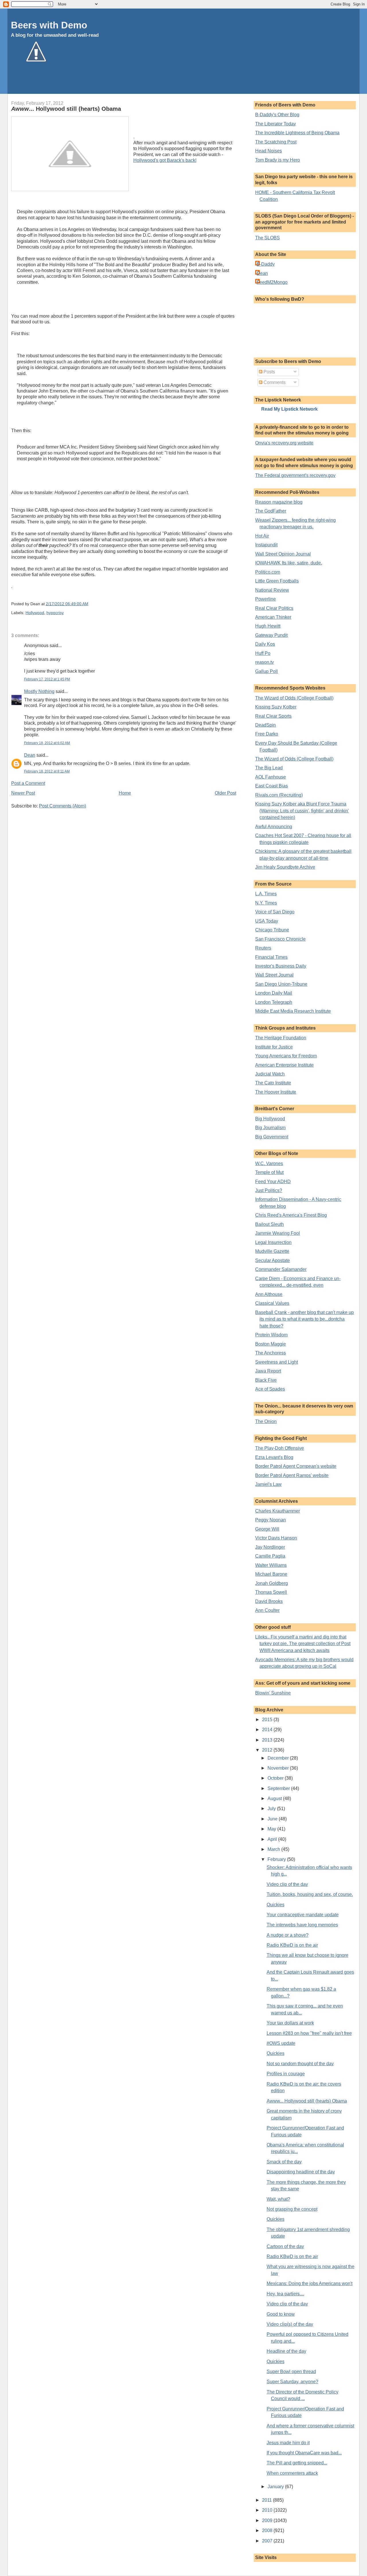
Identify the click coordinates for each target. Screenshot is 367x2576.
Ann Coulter (267, 1610)
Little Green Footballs (277, 581)
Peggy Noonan (271, 1520)
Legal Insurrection (273, 1242)
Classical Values (272, 1303)
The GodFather (271, 511)
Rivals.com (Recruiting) (279, 795)
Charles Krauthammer (278, 1511)
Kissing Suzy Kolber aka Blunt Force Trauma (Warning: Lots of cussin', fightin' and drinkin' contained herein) (302, 811)
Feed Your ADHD (273, 1182)
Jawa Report (268, 1371)
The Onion (266, 1421)
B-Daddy (266, 264)
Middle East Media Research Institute (293, 1011)
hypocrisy (55, 613)
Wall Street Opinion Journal (283, 554)
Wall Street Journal (274, 975)
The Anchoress (271, 1353)
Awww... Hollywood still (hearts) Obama (307, 2101)
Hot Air (262, 536)
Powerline (266, 599)
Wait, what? (278, 2199)
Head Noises (269, 151)
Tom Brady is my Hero (278, 160)
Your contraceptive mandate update (303, 1915)
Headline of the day (286, 2351)
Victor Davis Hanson (276, 1538)
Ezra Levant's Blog (274, 1457)
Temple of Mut (269, 1172)
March (274, 1849)
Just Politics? (269, 1190)
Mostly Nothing (39, 691)
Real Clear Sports (273, 716)
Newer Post (23, 793)
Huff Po (263, 653)
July (272, 1809)
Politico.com (268, 572)
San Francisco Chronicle (280, 939)
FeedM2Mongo (272, 282)
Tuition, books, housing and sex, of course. (310, 1894)
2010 (268, 2510)
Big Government (272, 1137)
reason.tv (264, 662)
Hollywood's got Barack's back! (165, 160)
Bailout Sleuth (270, 1224)
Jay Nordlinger (270, 1547)
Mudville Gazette (272, 1251)
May (272, 1829)
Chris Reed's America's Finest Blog (291, 1215)
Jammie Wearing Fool (278, 1233)
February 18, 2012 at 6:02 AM (47, 743)
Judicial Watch (270, 1074)
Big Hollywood (270, 1119)
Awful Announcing (274, 827)
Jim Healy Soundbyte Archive (285, 867)
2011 (268, 2500)
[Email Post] (90, 604)
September (279, 1788)
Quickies (276, 1905)
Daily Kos (265, 644)
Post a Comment (28, 783)
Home (125, 793)
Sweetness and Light (277, 1362)
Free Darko (267, 734)
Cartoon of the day (285, 2246)
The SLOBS (268, 238)
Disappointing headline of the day (301, 2172)
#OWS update (281, 2043)
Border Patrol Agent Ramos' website (292, 1475)
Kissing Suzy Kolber (276, 707)
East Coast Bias (272, 786)
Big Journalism (270, 1128)
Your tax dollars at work (290, 2023)
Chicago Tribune (272, 930)
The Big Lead (269, 768)
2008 (268, 2531)
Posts (269, 372)
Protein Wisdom (271, 1335)
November (279, 1768)
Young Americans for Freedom (286, 1056)
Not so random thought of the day (300, 2064)
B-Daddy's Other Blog (277, 115)
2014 (268, 1730)
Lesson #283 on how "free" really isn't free (309, 2033)
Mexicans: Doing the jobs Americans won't (310, 2283)
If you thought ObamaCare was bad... (304, 2453)
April (273, 1839)
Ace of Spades (270, 1389)
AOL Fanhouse (271, 777)
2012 (268, 1750)
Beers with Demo (49, 25)
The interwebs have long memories (302, 1925)
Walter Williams (271, 1565)
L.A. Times (266, 894)
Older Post (226, 793)
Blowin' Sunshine (273, 1693)
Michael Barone (271, 1574)
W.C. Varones (269, 1163)
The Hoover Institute (276, 1092)
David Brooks (269, 1601)
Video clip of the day (287, 1884)
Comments (274, 382)
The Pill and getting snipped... (297, 2463)
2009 (268, 2520)
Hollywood (35, 613)
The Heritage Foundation (281, 1038)
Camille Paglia (270, 1556)
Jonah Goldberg (272, 1583)
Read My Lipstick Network (289, 409)
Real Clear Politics (274, 608)
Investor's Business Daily (281, 966)
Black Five (266, 1380)
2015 (268, 1720)
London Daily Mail (274, 993)
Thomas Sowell (271, 1592)
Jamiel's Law (268, 1484)
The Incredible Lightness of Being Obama (297, 133)
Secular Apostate (273, 1260)
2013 (268, 1740)
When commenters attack (292, 2473)
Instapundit (266, 545)
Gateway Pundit (271, 635)
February (277, 1859)
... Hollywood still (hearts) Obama (66, 109)
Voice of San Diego (275, 912)
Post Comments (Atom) (63, 806)
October (276, 1778)
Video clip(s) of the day (290, 2324)
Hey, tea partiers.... (285, 2294)
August (275, 1798)
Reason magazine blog (279, 502)
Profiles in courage (286, 2074)
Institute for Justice (274, 1047)
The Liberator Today (276, 124)
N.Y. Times (266, 903)
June (273, 1819)
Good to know (281, 2314)
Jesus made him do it (288, 2443)
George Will (267, 1529)
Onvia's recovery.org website (284, 443)
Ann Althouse (269, 1294)
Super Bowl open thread (291, 2372)
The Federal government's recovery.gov (295, 475)
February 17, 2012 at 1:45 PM (47, 679)
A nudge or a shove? (288, 1935)
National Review (272, 590)
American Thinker (273, 617)
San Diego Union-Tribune (281, 984)
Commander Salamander (281, 1269)
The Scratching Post (276, 142)
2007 (268, 2541)
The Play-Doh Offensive (280, 1448)
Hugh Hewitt (268, 626)
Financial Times (271, 957)
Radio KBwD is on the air (292, 1945)
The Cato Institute (273, 1083)
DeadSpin (266, 725)
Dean (30, 755)
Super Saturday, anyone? (292, 2382)
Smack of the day (284, 2162)
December (279, 1758)
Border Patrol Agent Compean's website (296, 1466)
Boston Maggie (271, 1344)
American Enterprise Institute (284, 1065)
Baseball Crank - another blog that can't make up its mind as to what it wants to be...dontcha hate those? (304, 1319)
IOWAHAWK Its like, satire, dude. (289, 563)
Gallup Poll (267, 671)
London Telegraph (274, 1002)
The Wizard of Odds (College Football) (294, 698)
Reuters (263, 948)
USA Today (267, 921)
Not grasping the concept (292, 2209)
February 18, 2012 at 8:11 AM (47, 771)
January (276, 2487)
